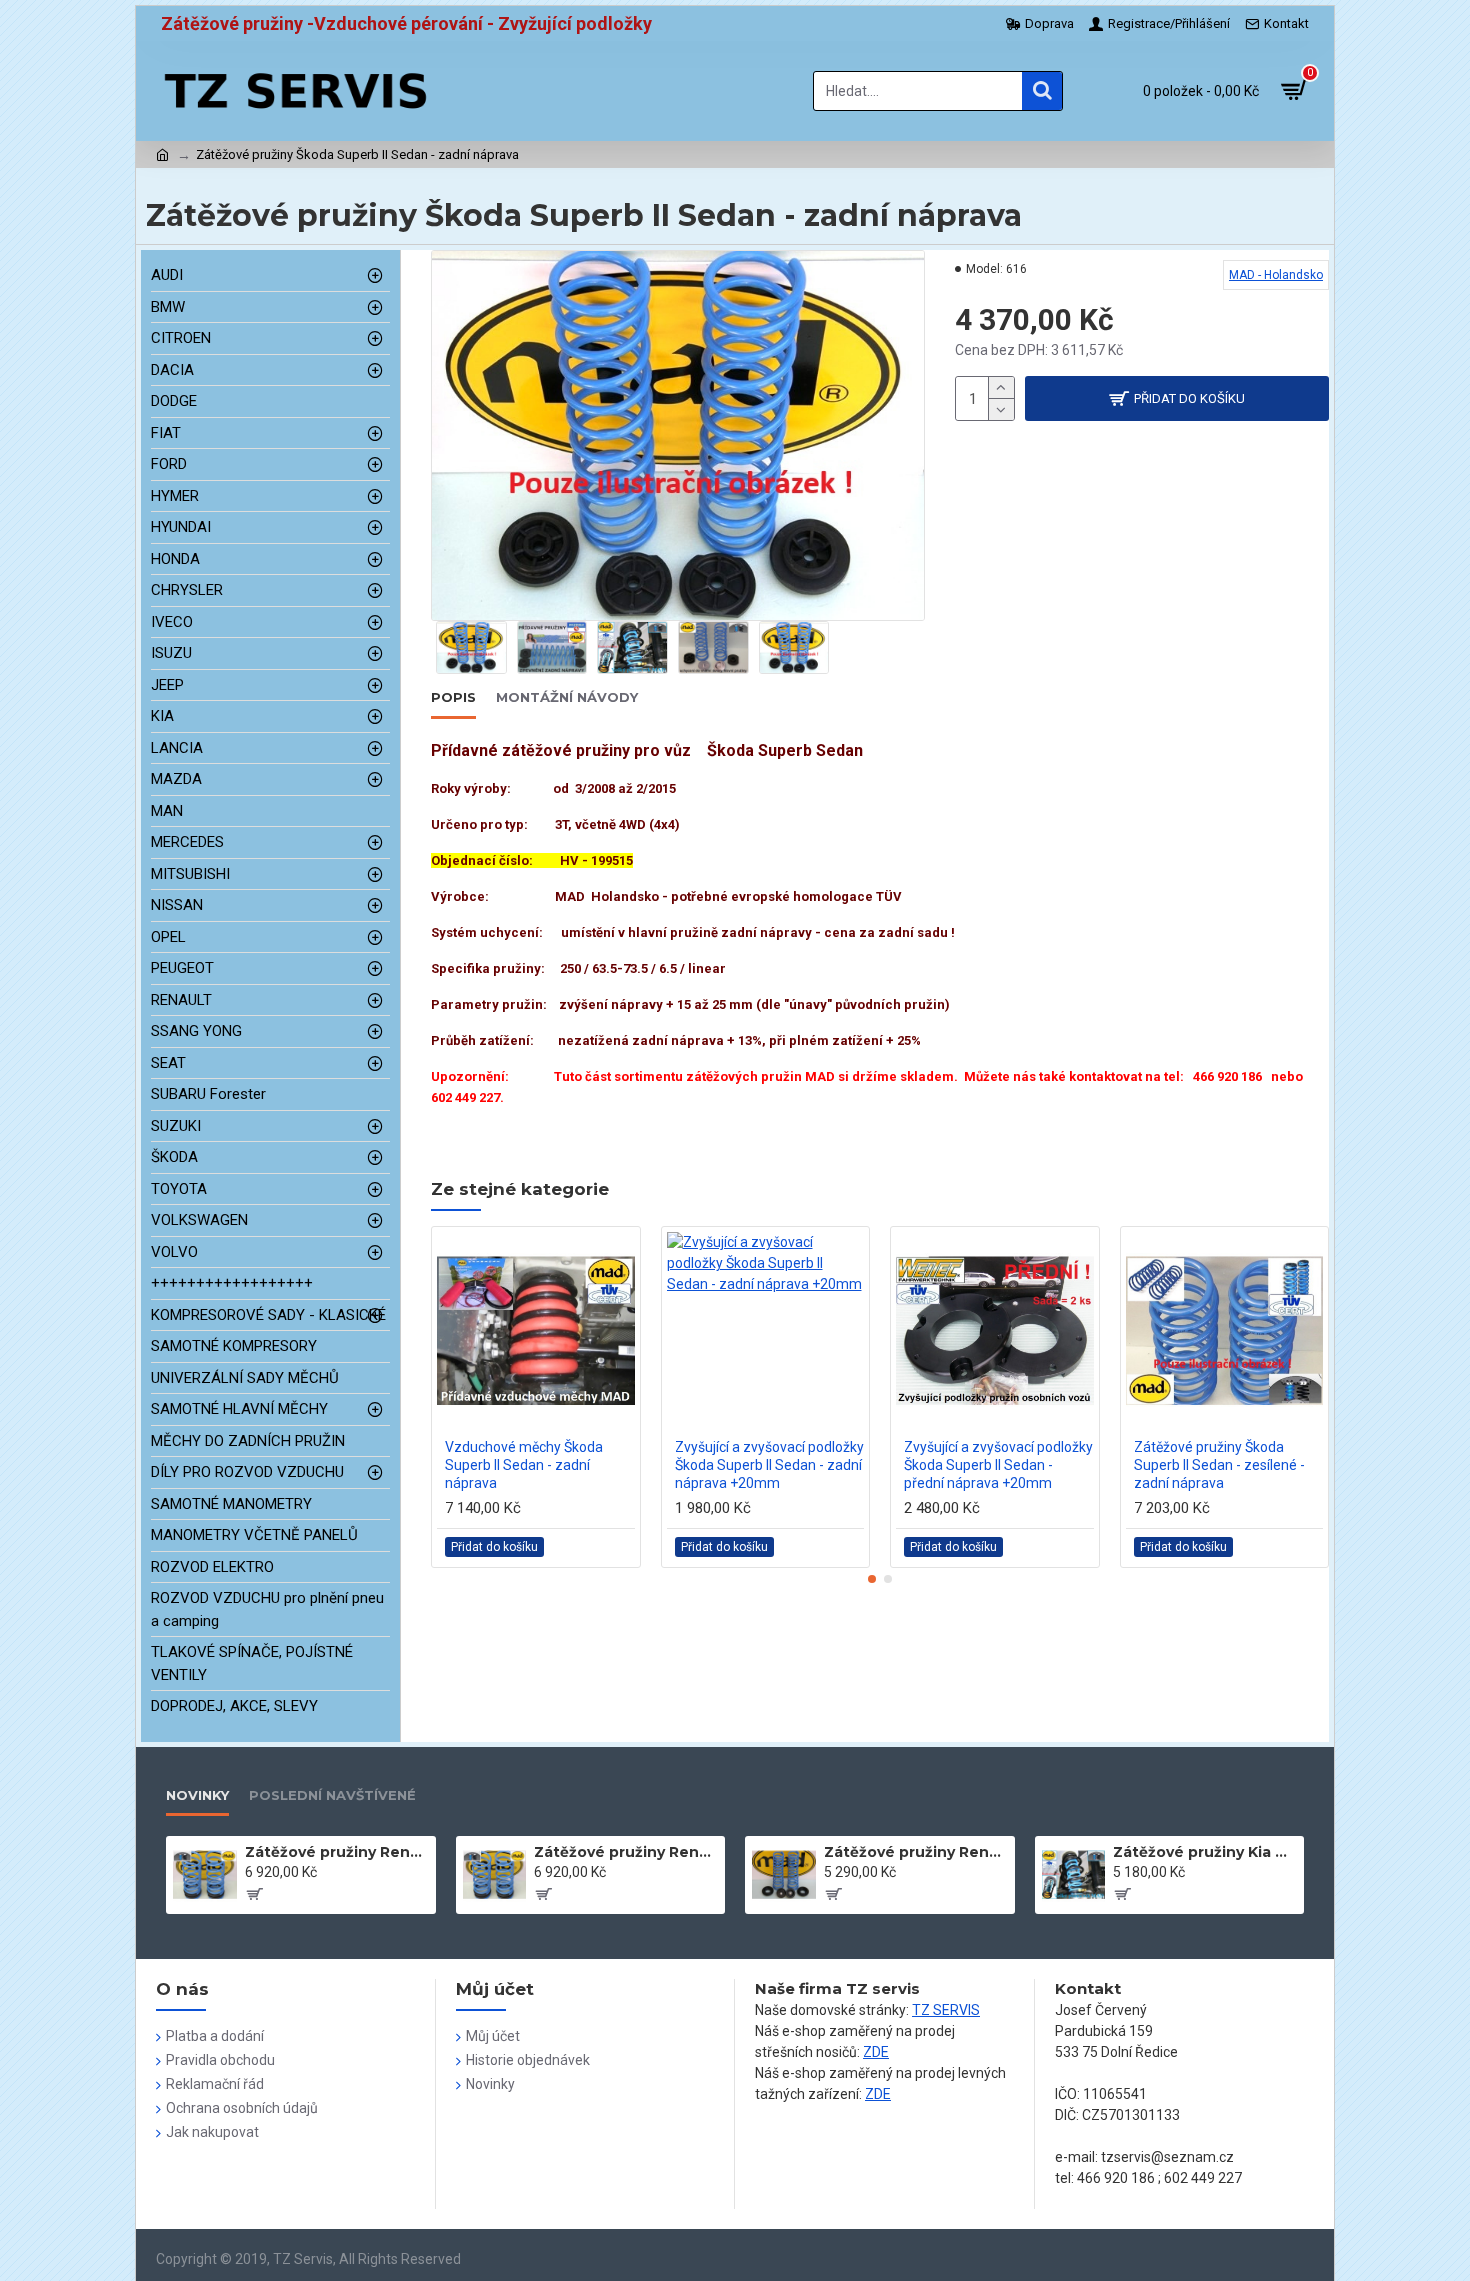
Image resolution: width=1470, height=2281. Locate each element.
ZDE (876, 2052)
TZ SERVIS (946, 2010)
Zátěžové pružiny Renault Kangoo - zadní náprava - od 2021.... (626, 1852)
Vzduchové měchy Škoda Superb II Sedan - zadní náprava (524, 1465)
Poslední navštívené (332, 1795)
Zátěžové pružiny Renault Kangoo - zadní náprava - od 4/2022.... (916, 1852)
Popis (453, 697)
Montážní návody (567, 697)
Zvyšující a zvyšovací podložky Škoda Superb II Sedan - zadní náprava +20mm (769, 1465)
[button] (872, 1579)
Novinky (197, 1795)
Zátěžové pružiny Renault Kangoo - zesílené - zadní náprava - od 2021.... (337, 1852)
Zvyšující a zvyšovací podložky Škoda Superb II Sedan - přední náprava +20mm (998, 1465)
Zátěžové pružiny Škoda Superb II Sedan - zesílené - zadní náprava (1219, 1465)
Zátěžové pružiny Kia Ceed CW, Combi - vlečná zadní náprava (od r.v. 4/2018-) (1205, 1852)
